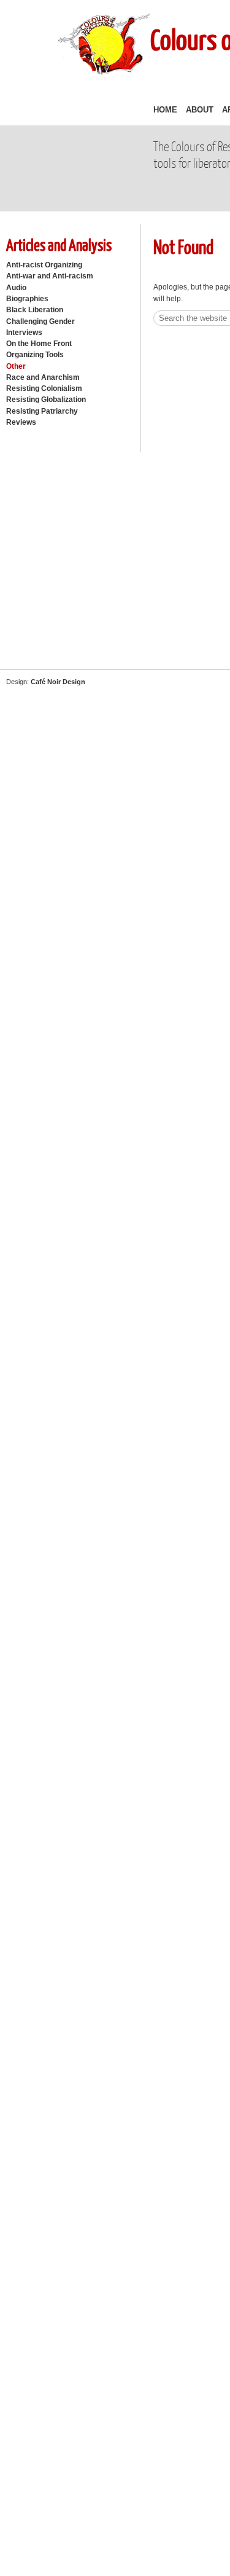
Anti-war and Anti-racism (50, 276)
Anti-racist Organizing (44, 265)
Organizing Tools (35, 355)
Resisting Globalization (46, 400)
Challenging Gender (40, 321)
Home (165, 110)
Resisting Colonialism (44, 388)
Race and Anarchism (43, 377)
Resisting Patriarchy (42, 411)
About (200, 110)
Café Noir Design (58, 682)
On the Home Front (39, 344)
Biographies (27, 299)
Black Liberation (35, 310)
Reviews (21, 422)
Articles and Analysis (59, 244)
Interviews (24, 333)
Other (16, 366)
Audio (16, 288)
